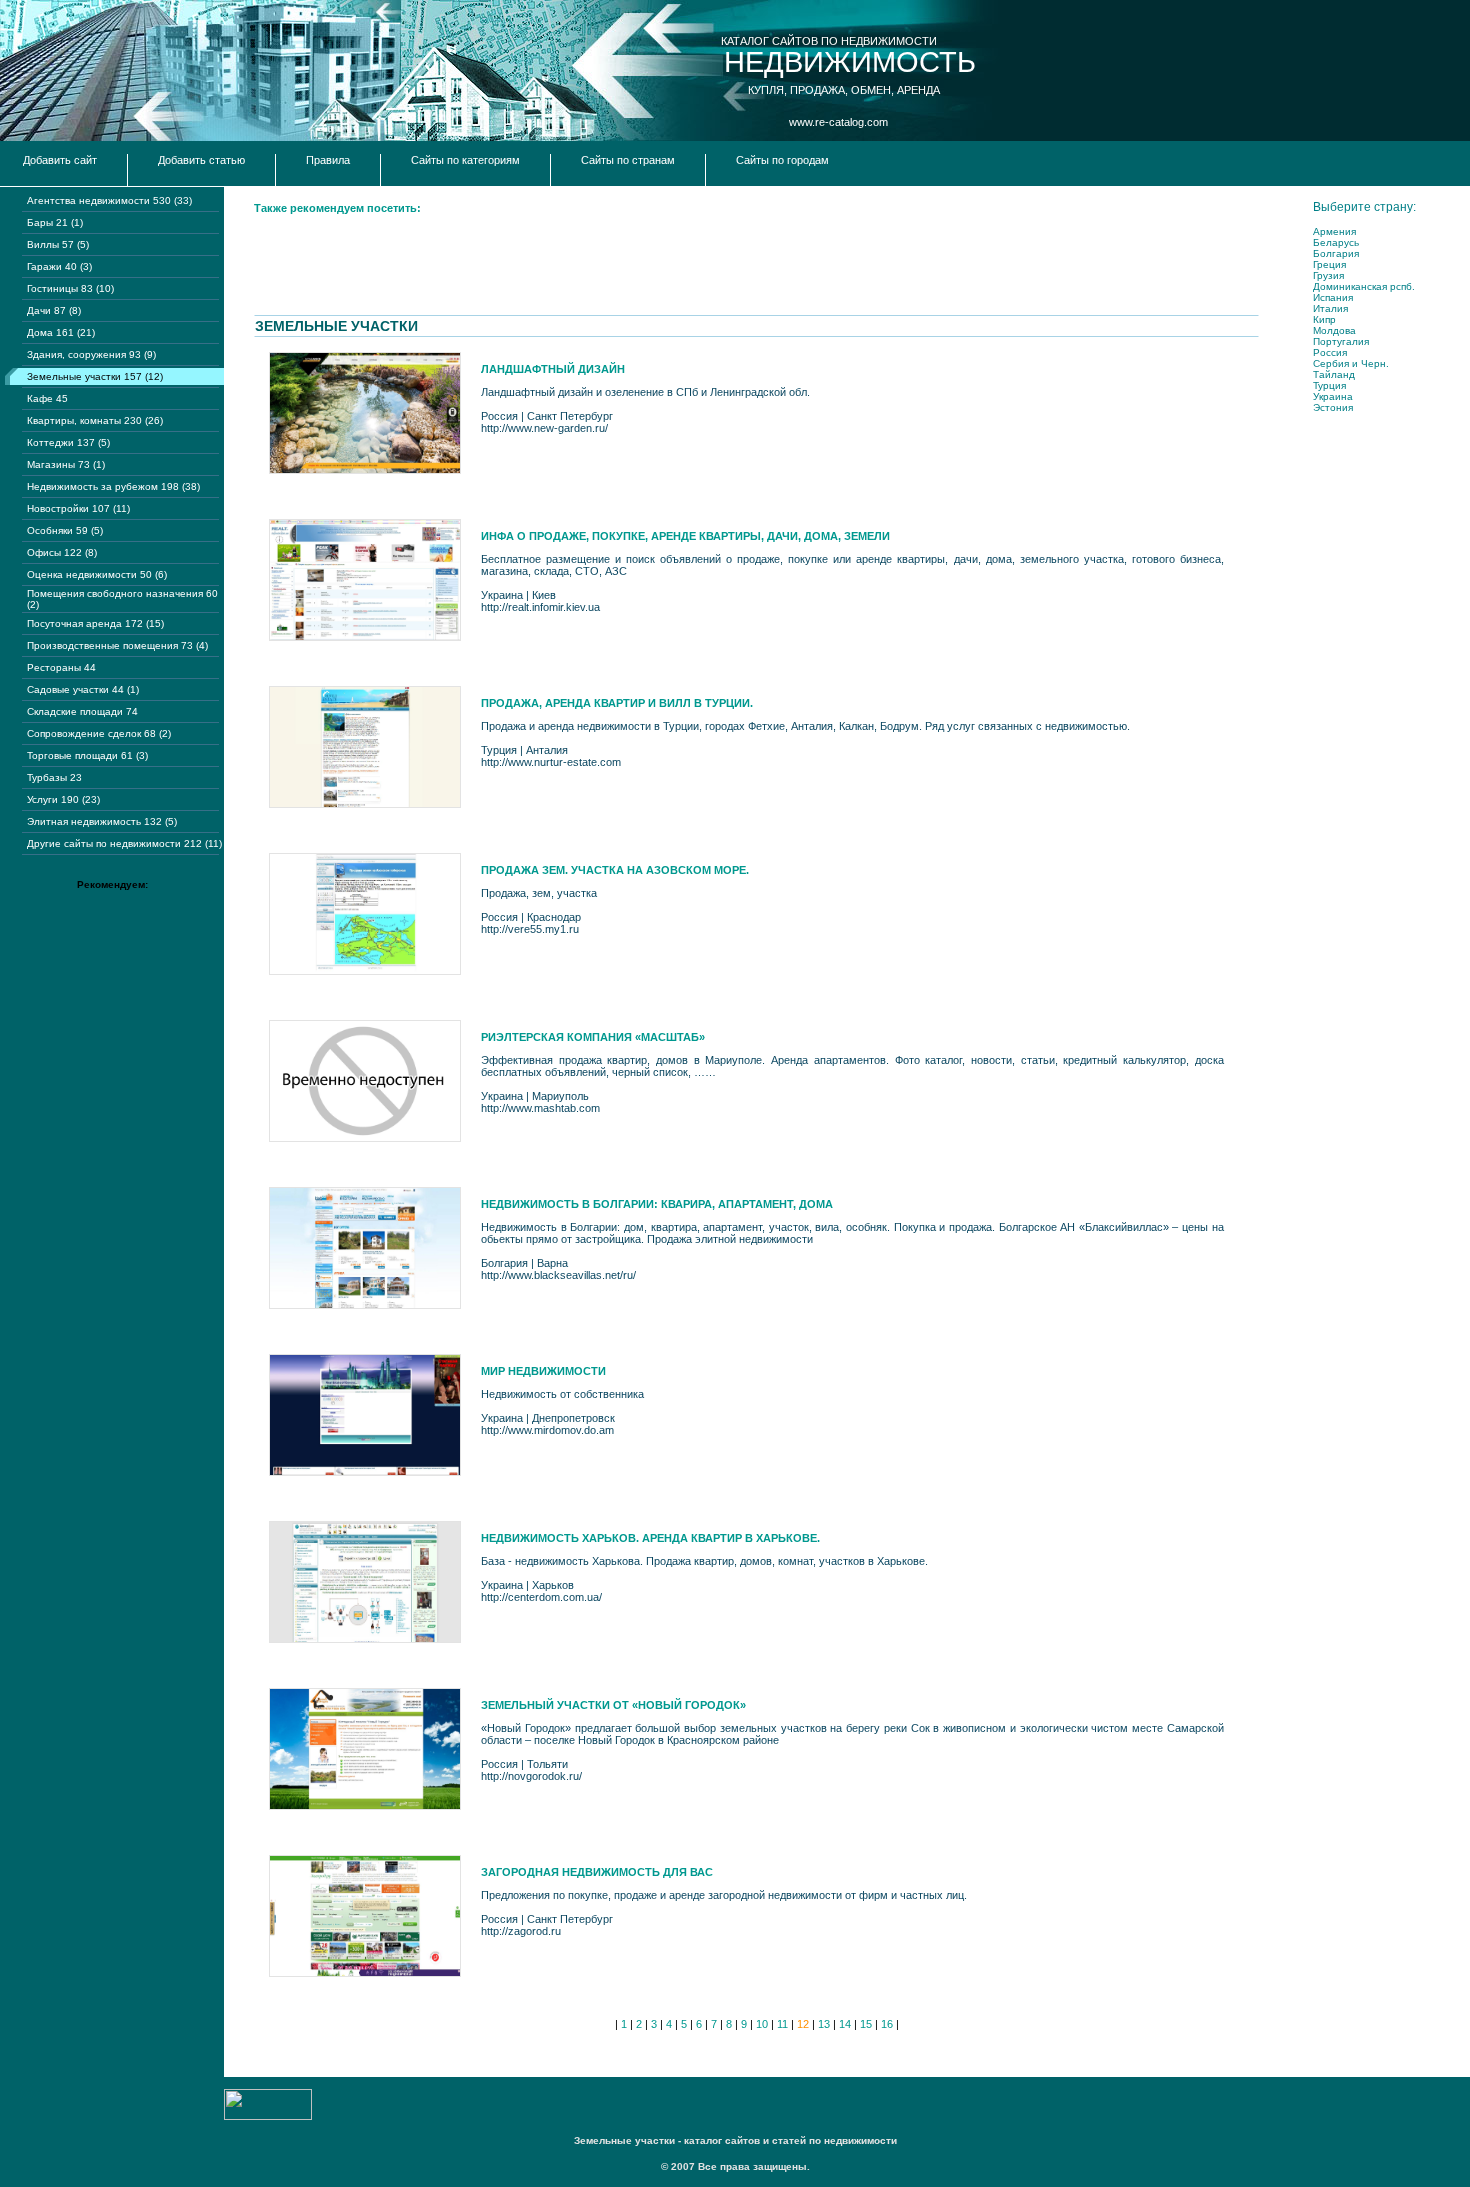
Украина (1333, 396)
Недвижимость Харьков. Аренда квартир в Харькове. (650, 1538)
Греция (1329, 264)
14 (845, 2024)
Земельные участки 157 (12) (95, 376)
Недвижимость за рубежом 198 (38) (113, 486)
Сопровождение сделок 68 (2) (99, 733)
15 (866, 2024)
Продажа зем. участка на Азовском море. (615, 870)
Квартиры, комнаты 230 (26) (95, 420)
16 (887, 2024)
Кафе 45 (47, 398)
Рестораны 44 (61, 667)
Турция (1329, 385)
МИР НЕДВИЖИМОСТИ (543, 1371)
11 (782, 2024)
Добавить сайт (60, 160)
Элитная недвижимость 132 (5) (102, 821)
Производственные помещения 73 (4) (117, 645)
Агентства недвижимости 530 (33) (109, 200)
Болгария (1336, 253)
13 (824, 2024)
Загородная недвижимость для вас (597, 1872)
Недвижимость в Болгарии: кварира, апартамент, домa (657, 1204)
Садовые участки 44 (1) (83, 689)
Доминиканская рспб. (1364, 286)
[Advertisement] (618, 270)
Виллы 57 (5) (58, 244)
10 (762, 2024)
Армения (1334, 231)
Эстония (1333, 407)
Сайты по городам (782, 160)
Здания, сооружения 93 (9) (91, 354)
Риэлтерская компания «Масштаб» (593, 1037)
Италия (1330, 308)
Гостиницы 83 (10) (70, 288)
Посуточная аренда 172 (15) (95, 623)
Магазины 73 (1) (66, 464)
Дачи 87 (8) (54, 310)
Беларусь (1336, 242)
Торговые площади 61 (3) (87, 755)
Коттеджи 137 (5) (68, 442)
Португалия (1341, 341)
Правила (328, 160)
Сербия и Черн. (1351, 363)
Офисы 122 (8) (62, 552)
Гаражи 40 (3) (59, 266)
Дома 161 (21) (61, 332)
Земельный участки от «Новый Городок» (613, 1705)
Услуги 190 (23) (63, 799)
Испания (1333, 297)
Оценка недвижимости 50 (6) (97, 574)
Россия (1330, 352)
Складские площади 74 (82, 711)
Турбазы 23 (54, 777)
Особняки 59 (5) (65, 530)
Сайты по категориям (465, 160)
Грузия (1328, 275)
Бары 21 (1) (55, 222)
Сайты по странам (628, 160)
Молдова (1334, 330)
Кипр (1324, 319)
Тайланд (1334, 374)
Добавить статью (201, 160)
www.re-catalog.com (838, 122)
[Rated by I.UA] (268, 2116)
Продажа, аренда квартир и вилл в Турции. (617, 703)
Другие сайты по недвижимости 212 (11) (124, 843)
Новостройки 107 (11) (78, 508)
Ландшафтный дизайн (553, 369)
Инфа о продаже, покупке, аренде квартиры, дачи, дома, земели (685, 536)
